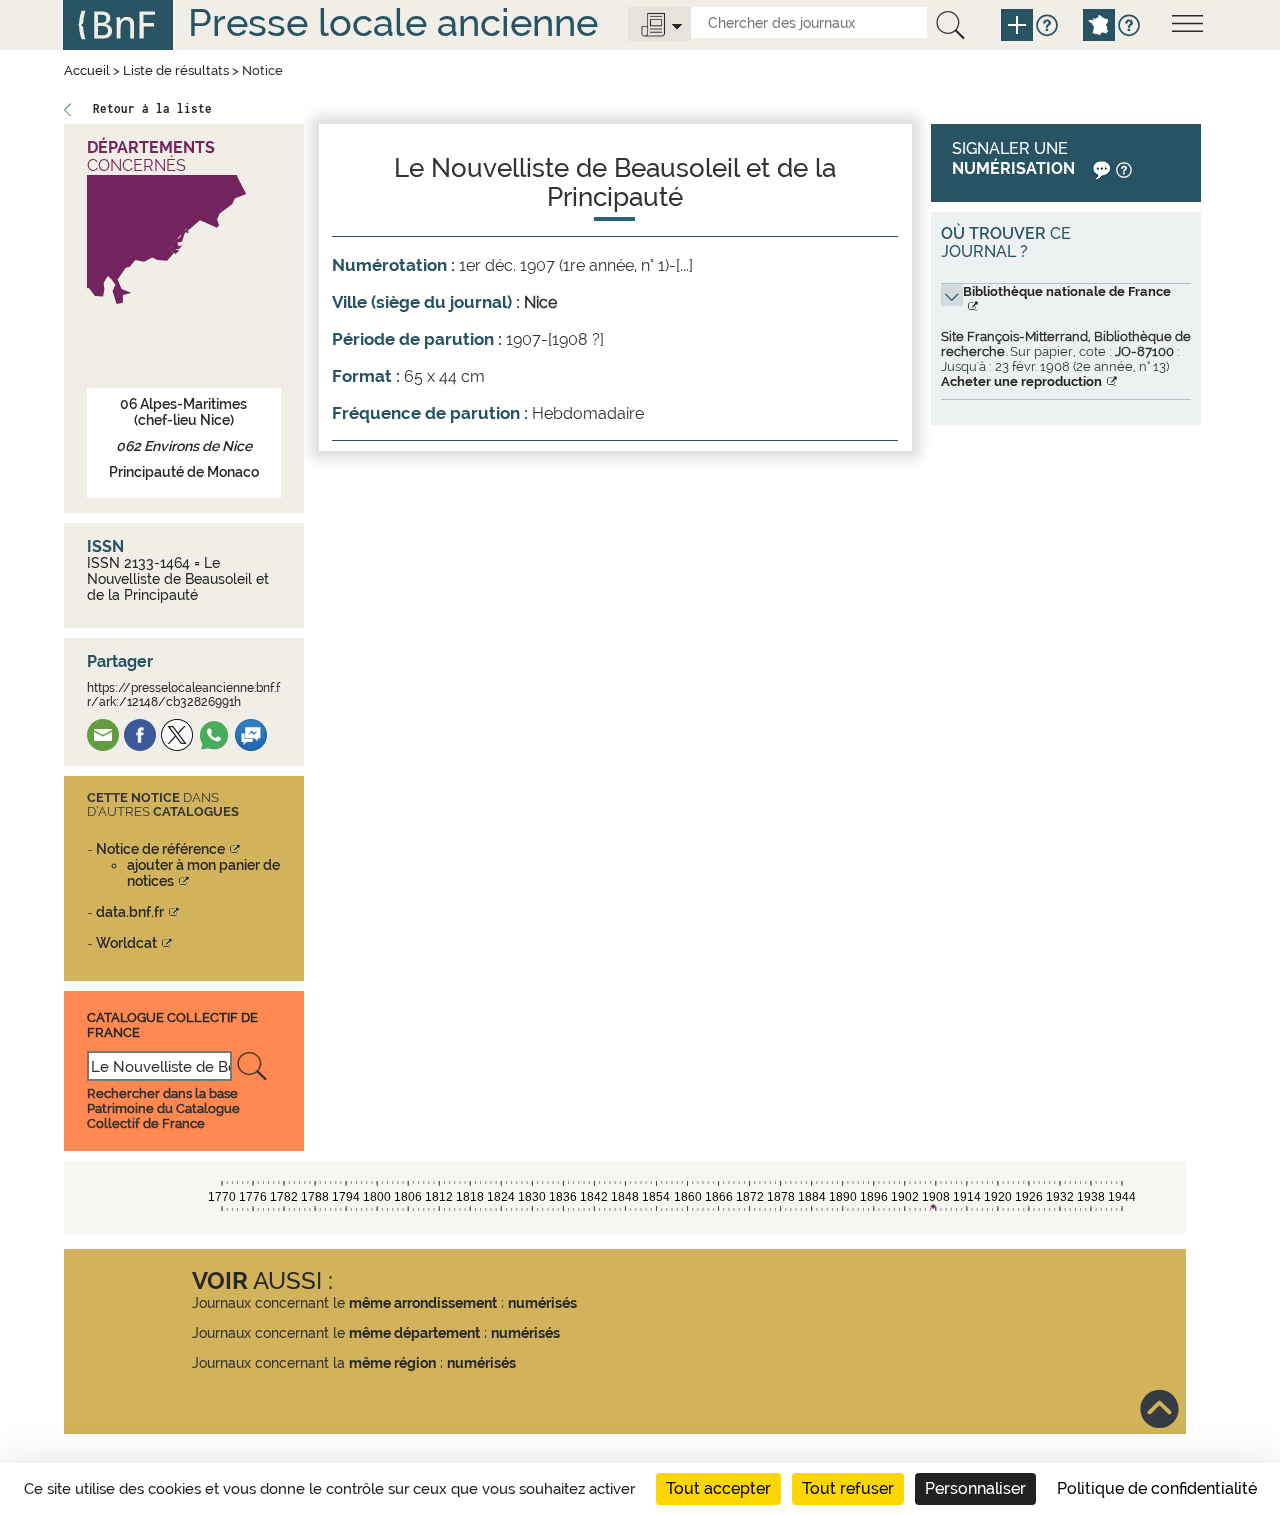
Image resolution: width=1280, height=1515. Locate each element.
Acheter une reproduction (1021, 381)
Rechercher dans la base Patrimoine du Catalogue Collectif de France (163, 1108)
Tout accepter (718, 1488)
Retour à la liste (152, 108)
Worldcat (126, 943)
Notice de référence (160, 849)
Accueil (87, 70)
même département (414, 1333)
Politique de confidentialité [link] (1157, 1488)
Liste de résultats (176, 70)
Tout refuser (848, 1488)
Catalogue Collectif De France (172, 1024)
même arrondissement (423, 1303)
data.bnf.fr (130, 912)
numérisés (542, 1303)
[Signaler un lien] (1099, 168)
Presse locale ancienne (393, 22)
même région (392, 1363)
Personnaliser (975, 1488)
